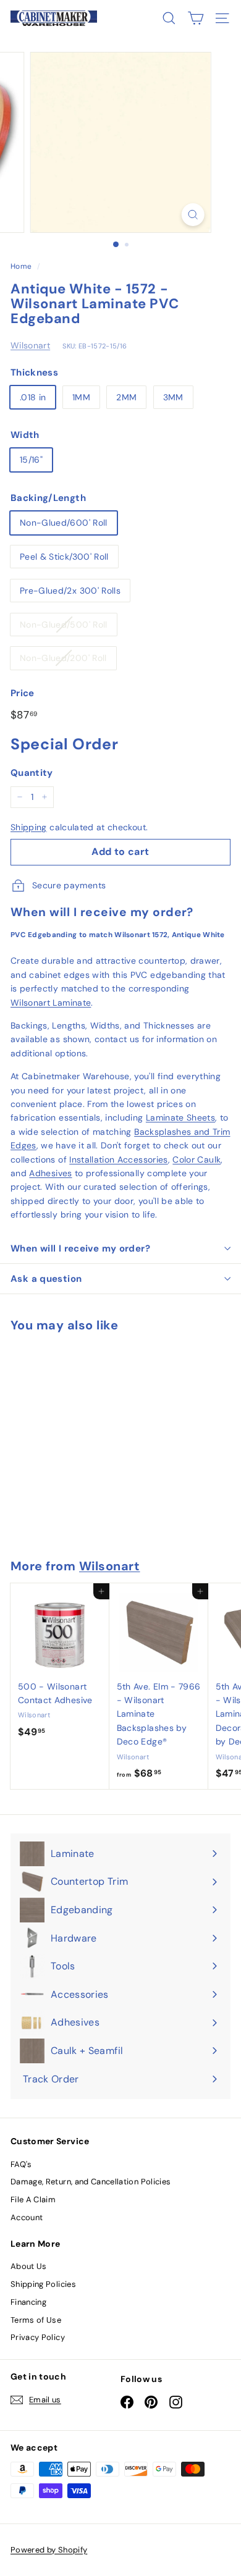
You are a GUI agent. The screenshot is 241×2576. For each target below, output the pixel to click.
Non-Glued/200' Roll (63, 658)
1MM (81, 397)
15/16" (31, 460)
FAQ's (21, 2164)
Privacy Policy (38, 2337)
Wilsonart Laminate (51, 1003)
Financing (28, 2302)
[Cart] (196, 18)
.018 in (33, 397)
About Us (29, 2266)
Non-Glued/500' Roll (64, 625)
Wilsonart (30, 345)
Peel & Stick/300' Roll (64, 557)
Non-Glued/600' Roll (64, 523)
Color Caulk (197, 1160)
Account (27, 2217)
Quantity (32, 773)
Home (21, 266)
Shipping (29, 827)
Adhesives (50, 1173)
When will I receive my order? (80, 1248)
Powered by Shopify (49, 2550)
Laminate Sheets (180, 1118)
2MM (126, 397)
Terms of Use (36, 2320)
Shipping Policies (43, 2284)
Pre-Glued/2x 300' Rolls (70, 591)
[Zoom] (192, 215)
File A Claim (33, 2199)
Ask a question (46, 1279)
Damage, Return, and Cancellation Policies (91, 2182)
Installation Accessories (118, 1160)
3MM (173, 397)
